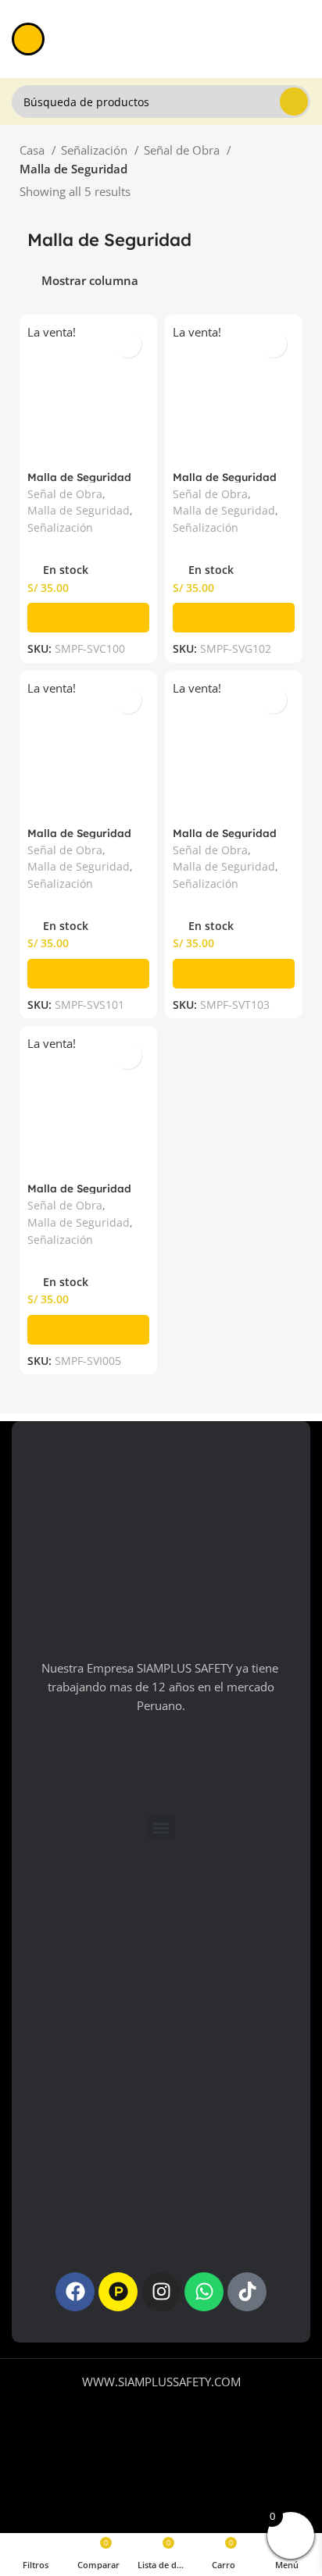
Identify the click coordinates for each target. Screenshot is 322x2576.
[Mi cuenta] (304, 39)
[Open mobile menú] (28, 39)
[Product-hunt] (118, 2292)
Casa (34, 150)
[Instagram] (161, 2292)
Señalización (96, 150)
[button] (88, 618)
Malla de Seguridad (79, 511)
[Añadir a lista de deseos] (128, 344)
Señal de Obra (183, 150)
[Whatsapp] (204, 2292)
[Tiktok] (247, 2292)
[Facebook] (75, 2292)
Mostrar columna (90, 281)
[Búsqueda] (294, 102)
